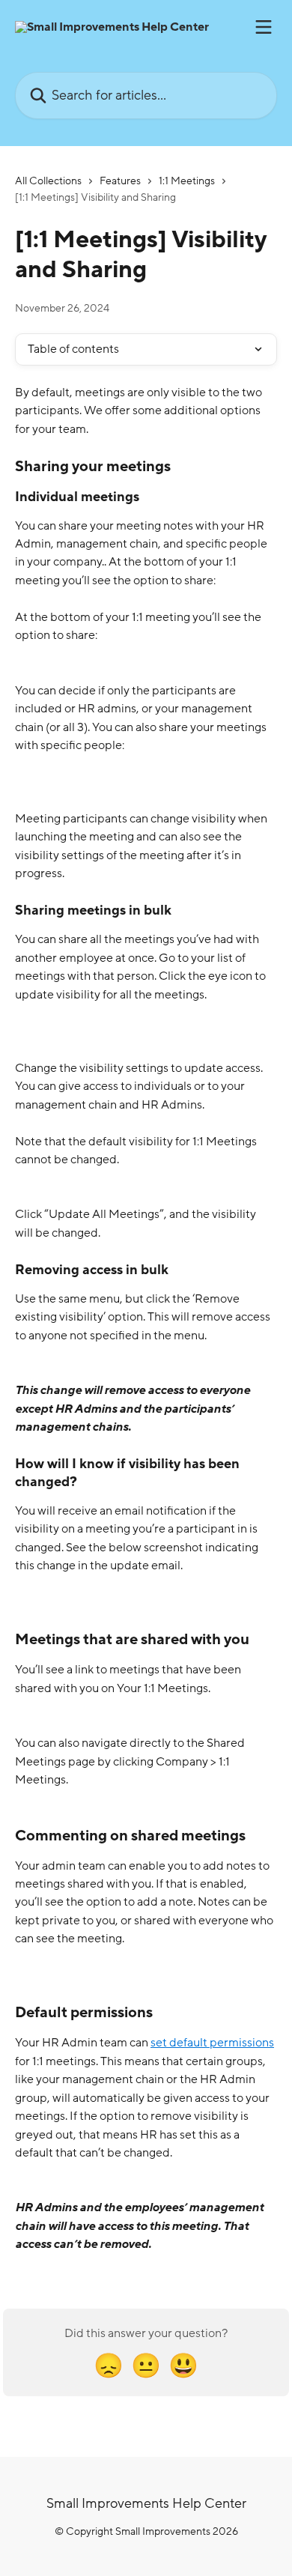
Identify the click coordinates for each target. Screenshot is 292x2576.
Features (120, 181)
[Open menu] (264, 27)
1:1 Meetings (187, 181)
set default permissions (212, 2043)
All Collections (48, 181)
